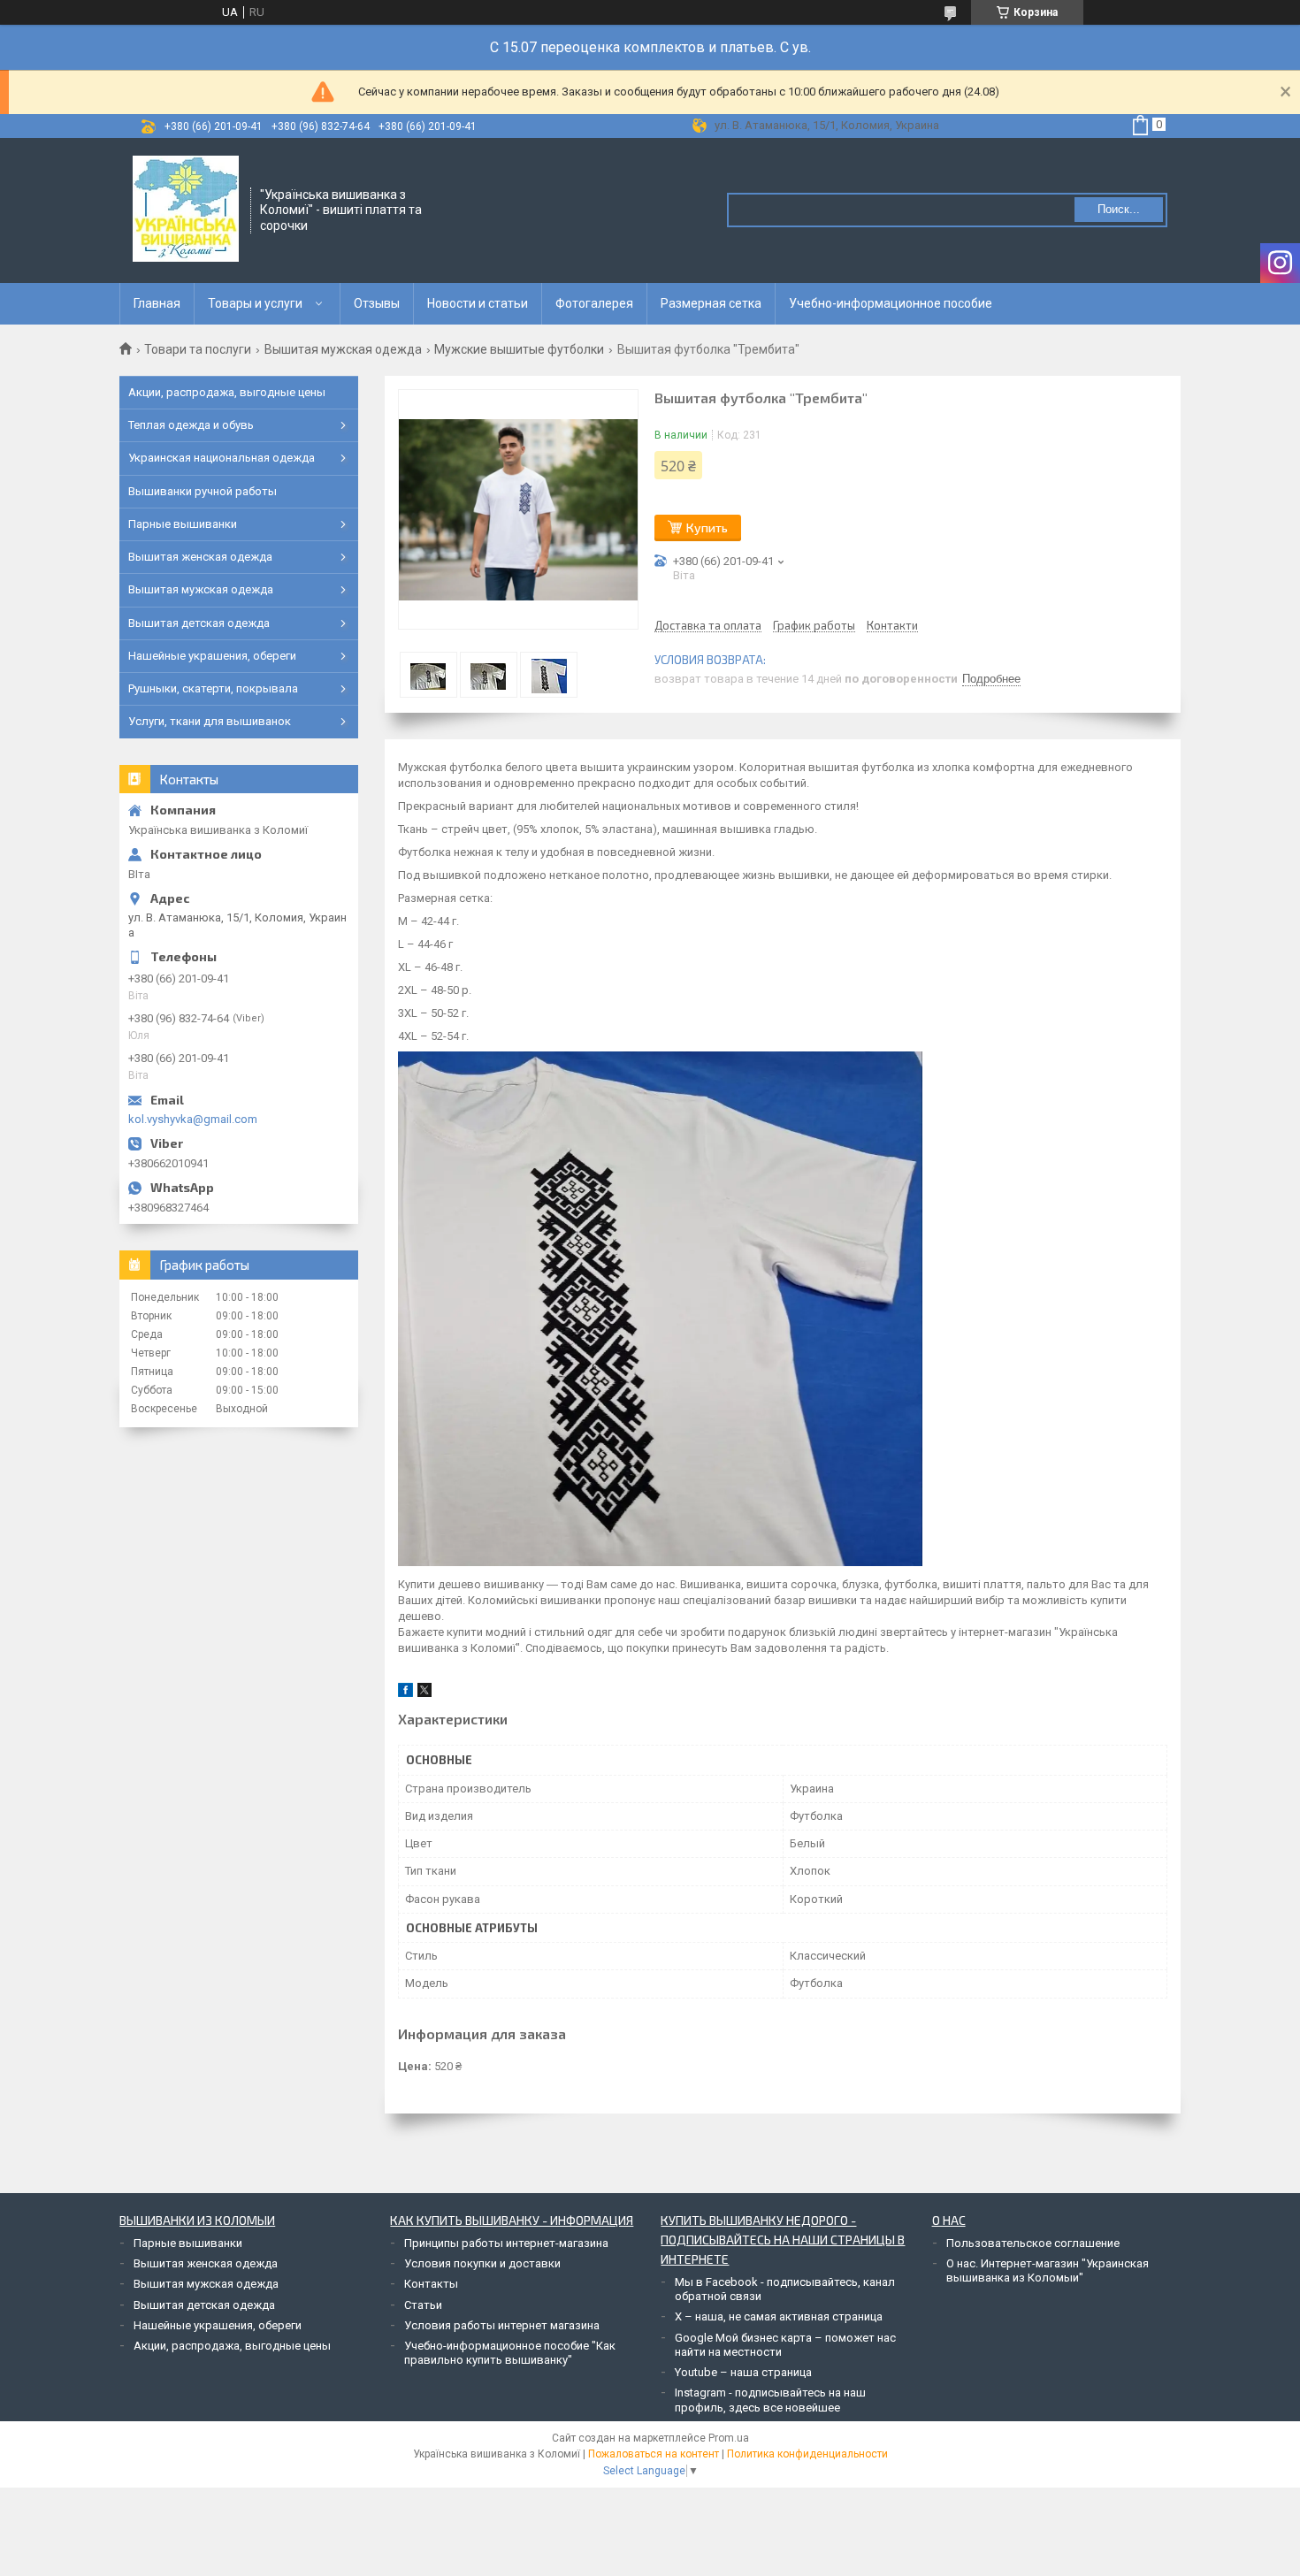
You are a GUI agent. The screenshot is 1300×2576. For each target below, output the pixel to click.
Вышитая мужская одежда (343, 349)
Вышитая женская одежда (200, 557)
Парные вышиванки (183, 524)
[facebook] (405, 1693)
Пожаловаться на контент (654, 2454)
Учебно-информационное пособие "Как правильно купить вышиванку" (510, 2353)
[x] (424, 1693)
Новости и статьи (478, 303)
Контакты (431, 2284)
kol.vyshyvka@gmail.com (193, 1119)
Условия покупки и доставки (482, 2263)
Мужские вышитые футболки (519, 349)
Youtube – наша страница (743, 2372)
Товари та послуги (198, 349)
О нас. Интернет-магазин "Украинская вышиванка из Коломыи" (1048, 2270)
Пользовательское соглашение (1033, 2243)
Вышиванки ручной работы (203, 491)
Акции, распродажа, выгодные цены (227, 392)
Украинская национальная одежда (222, 458)
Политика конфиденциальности (807, 2454)
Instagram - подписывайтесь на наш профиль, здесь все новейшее (770, 2400)
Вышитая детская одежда (199, 623)
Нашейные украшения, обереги (212, 656)
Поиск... (1119, 209)
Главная (157, 303)
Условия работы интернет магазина (502, 2325)
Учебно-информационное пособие (891, 303)
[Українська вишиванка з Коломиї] (186, 209)
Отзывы (377, 303)
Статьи (423, 2305)
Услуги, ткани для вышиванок (210, 721)
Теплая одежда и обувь (191, 425)
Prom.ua (729, 2438)
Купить (707, 527)
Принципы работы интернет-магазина (506, 2243)
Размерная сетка (711, 303)
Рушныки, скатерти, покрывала (213, 688)
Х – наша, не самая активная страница (779, 2316)
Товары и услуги (255, 303)
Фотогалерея (594, 303)
